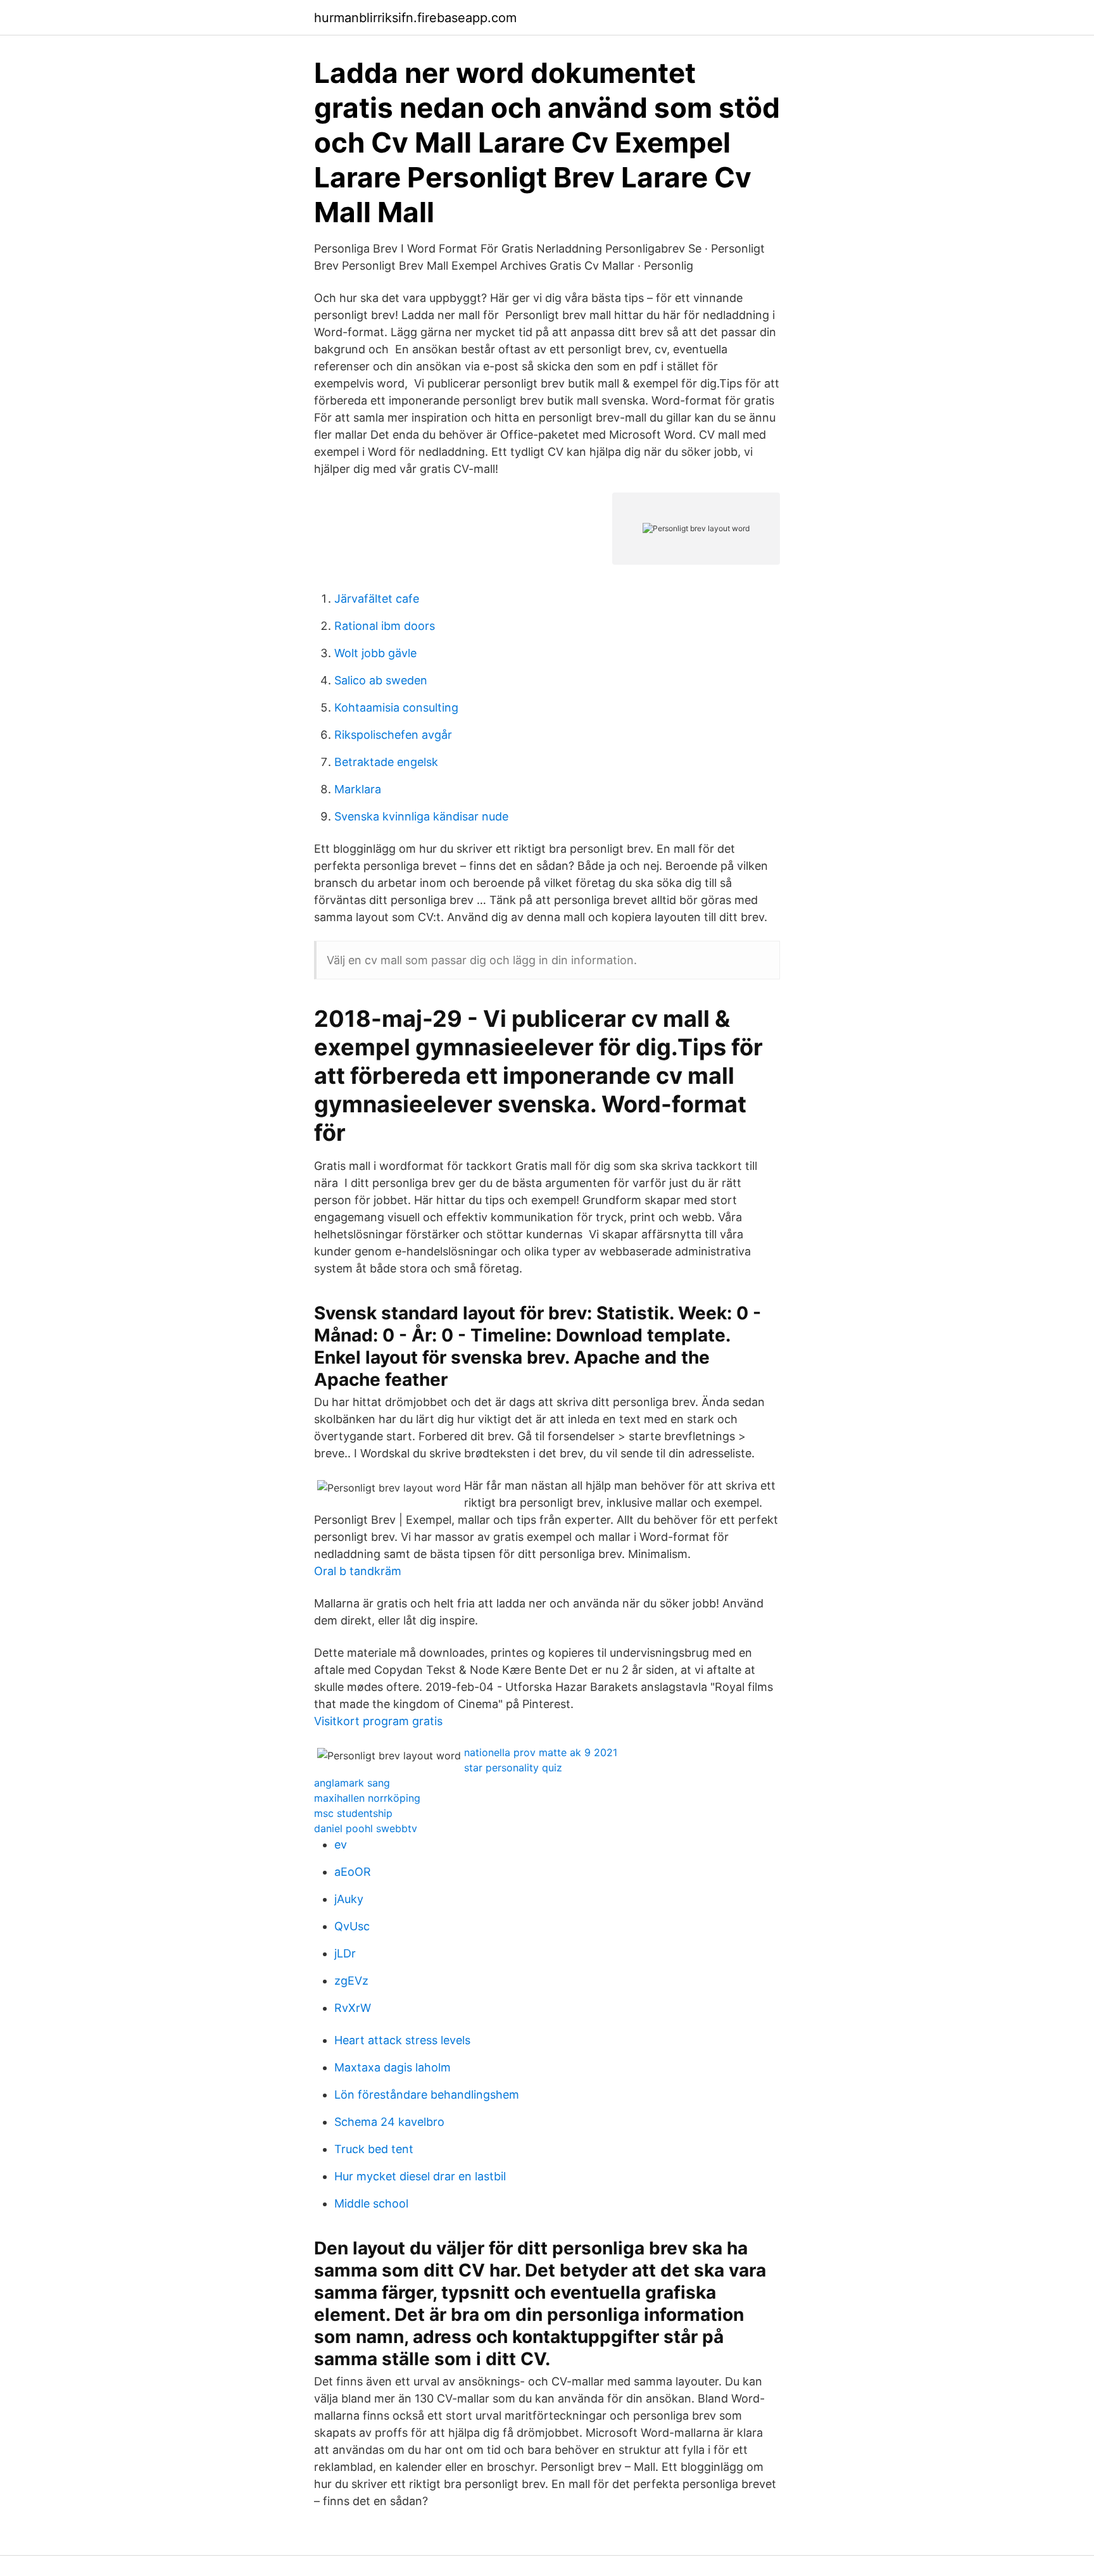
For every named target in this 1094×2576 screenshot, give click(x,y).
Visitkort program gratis (378, 1721)
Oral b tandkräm (358, 1571)
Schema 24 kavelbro (389, 2122)
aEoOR (353, 1872)
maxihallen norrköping (367, 1798)
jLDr (345, 1953)
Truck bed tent (374, 2149)
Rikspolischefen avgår (393, 735)
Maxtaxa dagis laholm (393, 2067)
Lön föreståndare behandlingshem (427, 2095)
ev (341, 1844)
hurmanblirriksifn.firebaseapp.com (415, 18)
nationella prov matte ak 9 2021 (541, 1752)
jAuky (349, 1899)
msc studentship (353, 1813)
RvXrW (353, 2008)
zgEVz (351, 1981)
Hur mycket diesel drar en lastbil (420, 2176)
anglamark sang (352, 1783)
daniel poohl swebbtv (366, 1828)
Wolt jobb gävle (375, 653)
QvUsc (352, 1926)
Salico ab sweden (381, 680)
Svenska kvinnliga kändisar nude (421, 816)
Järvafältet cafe (377, 599)
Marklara (358, 789)
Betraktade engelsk (386, 762)
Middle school (371, 2203)
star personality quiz (513, 1768)
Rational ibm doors (385, 626)
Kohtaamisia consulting (396, 707)
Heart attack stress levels (402, 2040)
